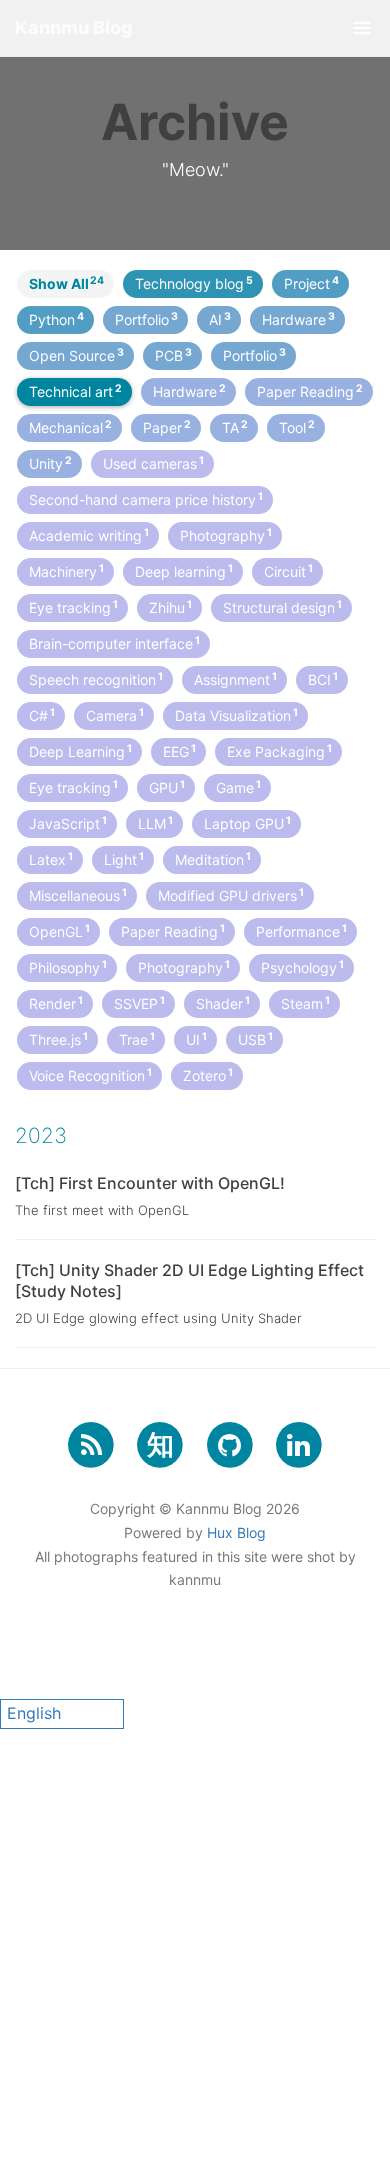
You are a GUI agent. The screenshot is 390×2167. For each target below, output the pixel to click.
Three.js (58, 1039)
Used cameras (153, 463)
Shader (223, 1003)
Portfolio (146, 319)
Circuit (288, 571)
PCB (173, 355)
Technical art (75, 391)
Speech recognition (96, 679)
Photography (226, 535)
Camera (115, 715)
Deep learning (184, 571)
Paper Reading (310, 391)
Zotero (208, 1075)
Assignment (235, 679)
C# (42, 715)
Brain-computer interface (114, 643)
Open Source (76, 355)
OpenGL (59, 931)
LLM (155, 823)
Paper (167, 427)
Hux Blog (236, 1532)
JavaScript (68, 823)
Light (124, 859)
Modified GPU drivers (231, 895)
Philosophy (68, 967)
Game (238, 787)
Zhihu (170, 607)
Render (56, 1003)
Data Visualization (236, 715)
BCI (323, 679)
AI (220, 319)
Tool (297, 427)
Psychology (302, 967)
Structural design (282, 607)
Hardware (298, 319)
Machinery (66, 571)
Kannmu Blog (74, 27)
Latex (51, 859)
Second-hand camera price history (146, 499)
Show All (66, 283)
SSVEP (139, 1003)
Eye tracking (73, 607)
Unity (50, 463)
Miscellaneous (78, 895)
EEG (179, 751)
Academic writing (89, 535)
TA (235, 427)
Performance (301, 931)
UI (196, 1039)
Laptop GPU (247, 823)
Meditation (213, 859)
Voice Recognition (90, 1075)
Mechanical (70, 427)
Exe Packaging (279, 751)
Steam (305, 1003)
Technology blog (194, 283)
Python (56, 319)
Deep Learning (80, 751)
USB (255, 1039)
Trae (137, 1039)
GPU (167, 787)
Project (311, 283)
